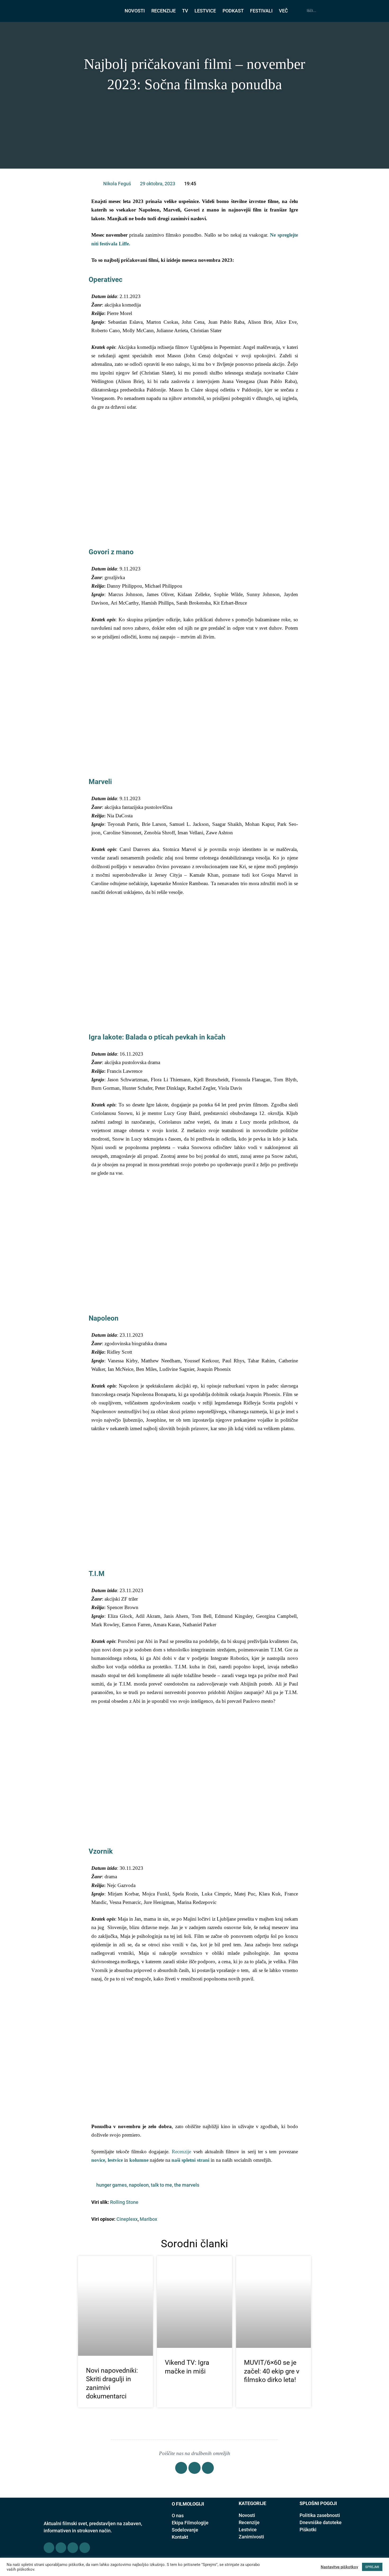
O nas (178, 2516)
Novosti (247, 2515)
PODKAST (233, 11)
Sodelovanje (185, 2530)
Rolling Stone (124, 2202)
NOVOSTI (135, 11)
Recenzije (181, 2152)
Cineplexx (127, 2219)
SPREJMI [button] (372, 2567)
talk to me (161, 2185)
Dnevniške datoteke (321, 2522)
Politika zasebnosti (320, 2515)
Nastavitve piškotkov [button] (339, 2567)
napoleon (139, 2185)
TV (185, 11)
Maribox (148, 2219)
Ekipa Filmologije (190, 2523)
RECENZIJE (164, 11)
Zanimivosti (251, 2537)
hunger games (112, 2185)
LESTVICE (205, 11)
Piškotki (308, 2530)
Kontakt (180, 2537)
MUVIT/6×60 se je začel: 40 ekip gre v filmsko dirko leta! (272, 2371)
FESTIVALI (261, 11)
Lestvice (248, 2530)
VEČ (283, 11)
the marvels (187, 2185)
